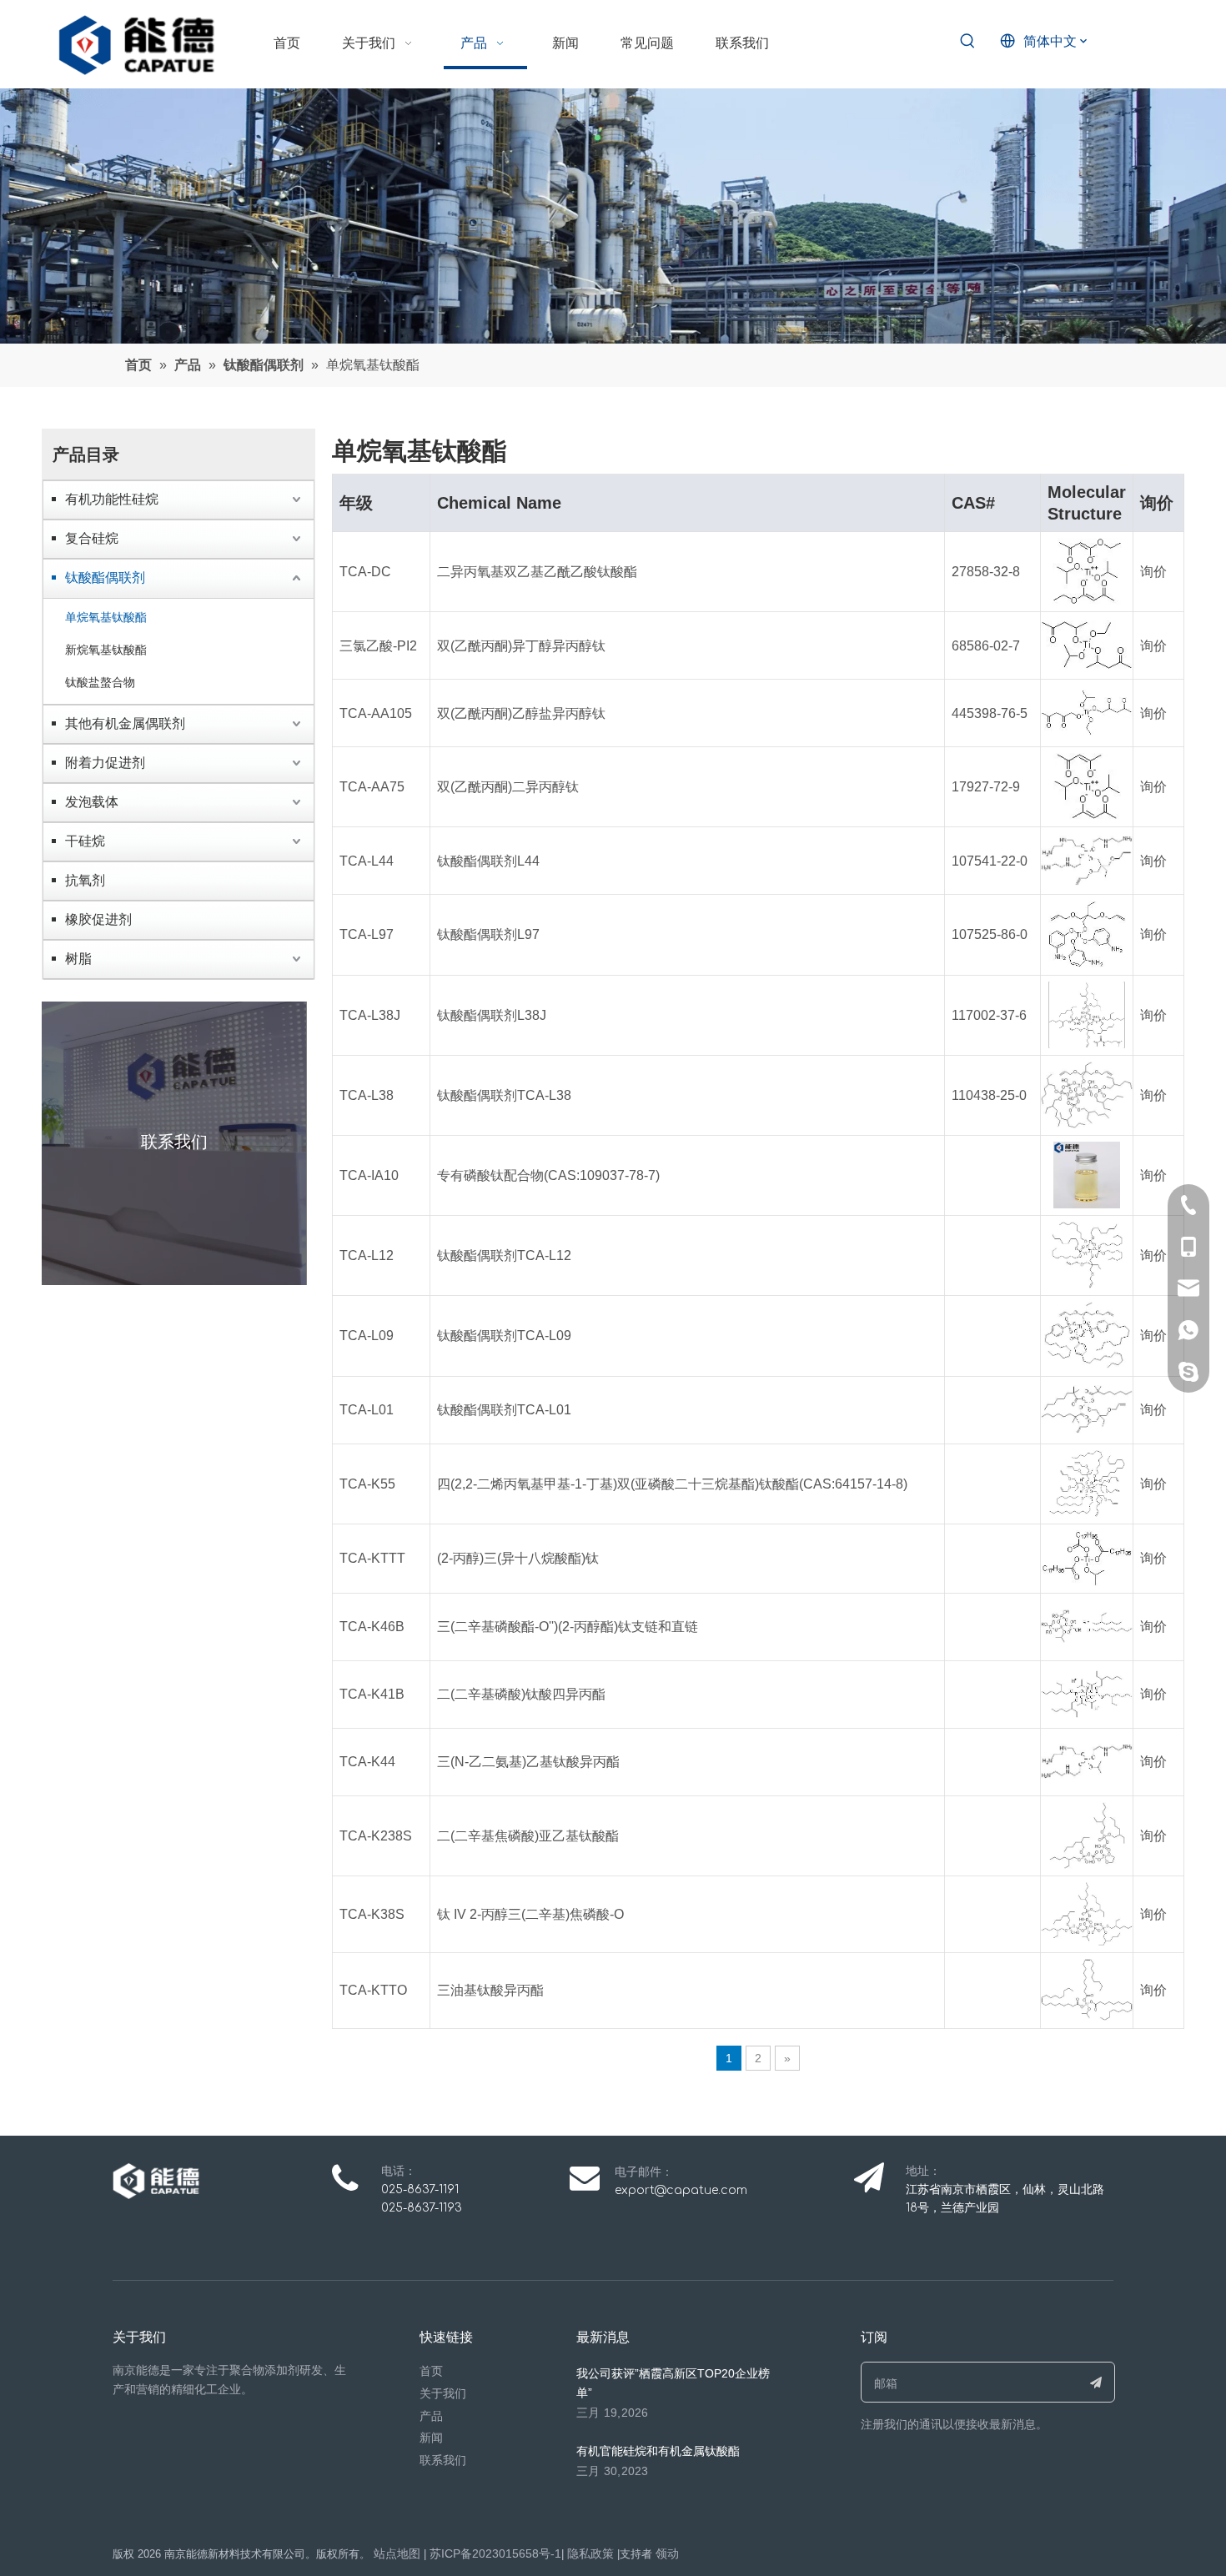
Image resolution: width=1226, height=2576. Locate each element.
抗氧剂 (85, 880)
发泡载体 (92, 802)
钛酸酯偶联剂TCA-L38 (504, 1095)
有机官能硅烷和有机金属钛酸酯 (658, 2451)
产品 (431, 2416)
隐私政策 (590, 2553)
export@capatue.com (681, 2190)
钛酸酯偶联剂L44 (488, 861)
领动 (667, 2553)
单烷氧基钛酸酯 (106, 617)
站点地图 (397, 2553)
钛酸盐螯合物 (100, 682)
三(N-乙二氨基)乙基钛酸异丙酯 (528, 1762)
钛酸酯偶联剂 (105, 577)
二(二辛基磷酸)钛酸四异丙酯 (521, 1694)
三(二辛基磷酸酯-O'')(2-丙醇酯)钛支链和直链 (568, 1627)
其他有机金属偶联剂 (125, 723)
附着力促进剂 (105, 763)
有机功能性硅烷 (112, 499)
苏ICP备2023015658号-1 (495, 2553)
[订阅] (1096, 2382)
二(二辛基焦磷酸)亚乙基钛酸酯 (528, 1836)
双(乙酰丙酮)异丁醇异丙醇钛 (521, 646)
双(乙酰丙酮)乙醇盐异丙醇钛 (521, 713)
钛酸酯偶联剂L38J (492, 1015)
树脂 (78, 959)
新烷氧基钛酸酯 (106, 650)
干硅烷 (85, 841)
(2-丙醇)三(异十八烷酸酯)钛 (518, 1558)
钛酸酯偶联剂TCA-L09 (504, 1336)
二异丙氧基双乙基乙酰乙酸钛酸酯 (537, 572)
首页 (431, 2371)
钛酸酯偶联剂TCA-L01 (504, 1410)
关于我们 (443, 2393)
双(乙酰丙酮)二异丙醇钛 (508, 787)
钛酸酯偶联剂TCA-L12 (504, 1255)
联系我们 (443, 2460)
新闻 (431, 2438)
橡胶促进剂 (98, 919)
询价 (1153, 572)
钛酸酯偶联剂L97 (488, 934)
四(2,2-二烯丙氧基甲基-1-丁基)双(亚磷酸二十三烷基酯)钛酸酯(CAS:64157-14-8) (672, 1484)
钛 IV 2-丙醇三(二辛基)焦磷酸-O (530, 1914)
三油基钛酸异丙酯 (490, 1990)
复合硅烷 (92, 538)
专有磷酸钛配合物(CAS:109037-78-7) (548, 1175)
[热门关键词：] (967, 42)
